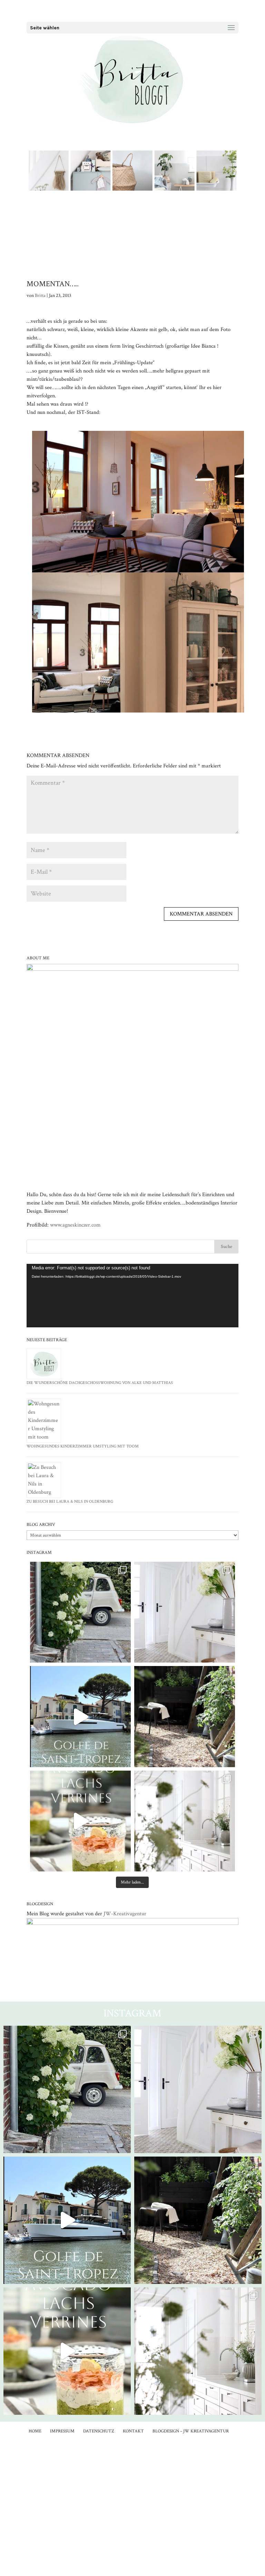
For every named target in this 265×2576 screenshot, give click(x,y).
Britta (40, 296)
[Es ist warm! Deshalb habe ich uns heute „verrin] (80, 1821)
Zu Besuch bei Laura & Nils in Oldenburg (70, 1502)
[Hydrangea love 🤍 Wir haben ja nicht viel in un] (185, 1612)
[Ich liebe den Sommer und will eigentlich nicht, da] (185, 1716)
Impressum (62, 2431)
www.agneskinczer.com (75, 1225)
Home (35, 2431)
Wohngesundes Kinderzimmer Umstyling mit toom (83, 1446)
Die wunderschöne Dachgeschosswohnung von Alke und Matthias (100, 1383)
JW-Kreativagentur (125, 1914)
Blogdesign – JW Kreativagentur (191, 2431)
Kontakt (133, 2431)
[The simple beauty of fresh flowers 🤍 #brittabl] (185, 1821)
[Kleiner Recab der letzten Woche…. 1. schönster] (80, 1612)
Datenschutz (99, 2431)
